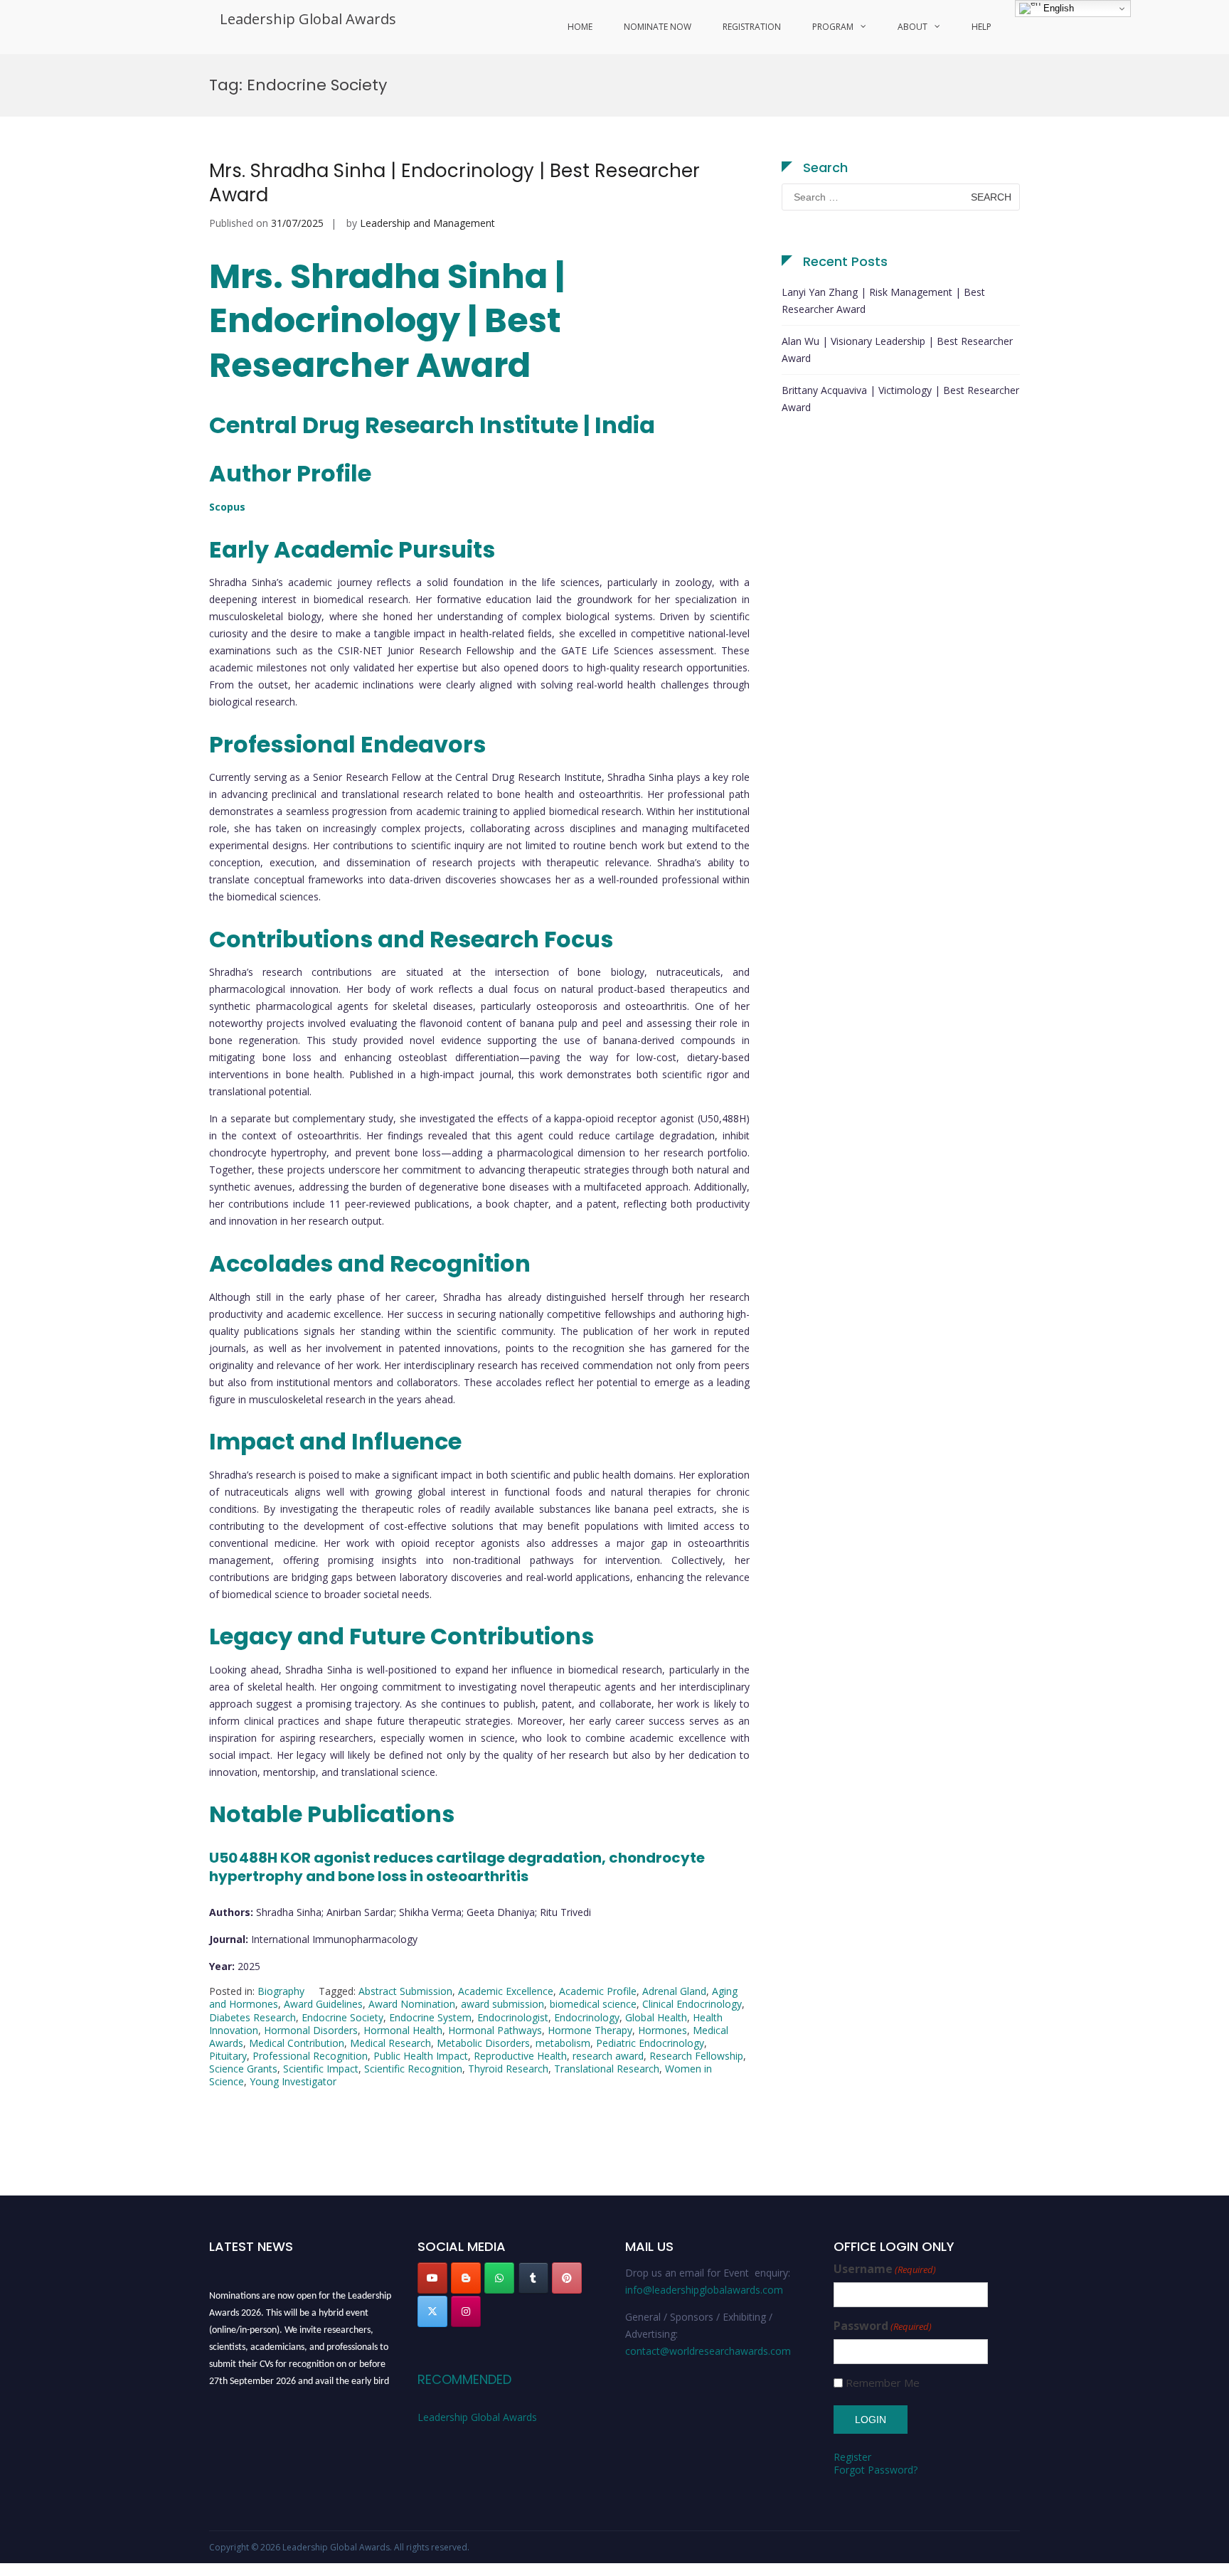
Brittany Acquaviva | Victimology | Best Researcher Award (900, 399)
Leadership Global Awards (308, 19)
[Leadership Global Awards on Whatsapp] (499, 2278)
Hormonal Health (403, 2030)
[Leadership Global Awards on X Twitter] (432, 2311)
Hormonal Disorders (311, 2030)
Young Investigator (293, 2081)
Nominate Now (658, 27)
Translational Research (607, 2069)
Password (883, 2326)
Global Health (656, 2017)
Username (885, 2269)
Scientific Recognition (413, 2069)
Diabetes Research (252, 2017)
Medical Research (390, 2043)
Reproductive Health (520, 2056)
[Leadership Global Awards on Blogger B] (466, 2278)
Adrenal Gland (674, 1991)
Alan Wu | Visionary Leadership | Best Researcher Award (897, 350)
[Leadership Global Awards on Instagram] (466, 2311)
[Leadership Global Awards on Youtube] (432, 2278)
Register (852, 2457)
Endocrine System (430, 2017)
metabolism (563, 2043)
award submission (502, 2004)
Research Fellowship (696, 2056)
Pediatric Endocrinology (650, 2043)
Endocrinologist (513, 2017)
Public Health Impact (421, 2056)
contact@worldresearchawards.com (708, 2351)
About (913, 27)
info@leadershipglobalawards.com (704, 2290)
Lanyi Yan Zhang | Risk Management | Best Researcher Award (883, 300)
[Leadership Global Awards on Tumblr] (533, 2278)
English (1057, 8)
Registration (752, 27)
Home (580, 27)
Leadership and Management (427, 223)
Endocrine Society (342, 2017)
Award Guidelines (323, 2004)
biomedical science (593, 2004)
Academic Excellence (506, 1991)
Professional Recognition (310, 2056)
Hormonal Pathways (495, 2030)
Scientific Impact (321, 2069)
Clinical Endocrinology (692, 2004)
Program (833, 27)
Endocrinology (587, 2017)
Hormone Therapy (590, 2030)
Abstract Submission (405, 1991)
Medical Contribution (297, 2043)
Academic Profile (598, 1991)
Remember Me (883, 2383)
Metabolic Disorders (483, 2043)
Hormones (663, 2030)
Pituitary (228, 2056)
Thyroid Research (508, 2069)
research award (608, 2056)
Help (981, 27)
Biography (281, 1991)
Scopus (227, 507)
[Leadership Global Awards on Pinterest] (567, 2278)
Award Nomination (412, 2004)
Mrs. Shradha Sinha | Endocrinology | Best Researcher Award (454, 183)
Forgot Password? (876, 2470)
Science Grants (243, 2069)
